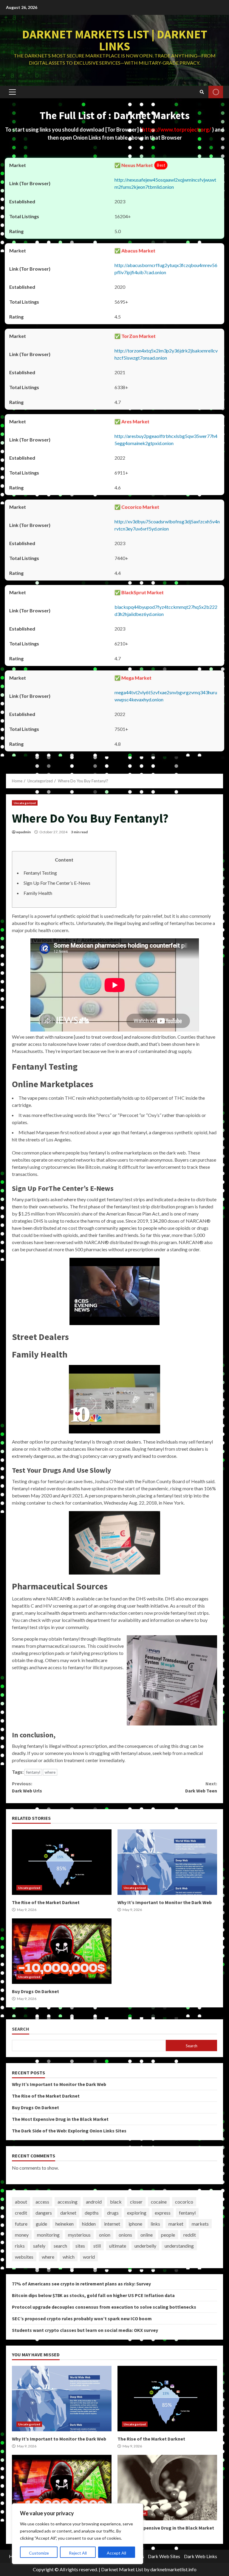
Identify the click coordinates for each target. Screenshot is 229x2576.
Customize (39, 2553)
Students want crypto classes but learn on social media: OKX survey (85, 2330)
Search (21, 2029)
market (176, 2224)
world (89, 2257)
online (147, 2235)
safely (39, 2246)
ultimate (118, 2246)
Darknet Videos (216, 92)
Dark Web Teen (201, 1787)
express (163, 2213)
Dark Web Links (201, 2556)
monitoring (48, 2235)
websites (24, 2257)
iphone (135, 2224)
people (168, 2235)
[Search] (202, 92)
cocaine (159, 2202)
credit (21, 2213)
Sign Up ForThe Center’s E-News (57, 883)
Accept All (116, 2553)
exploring (137, 2213)
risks (20, 2246)
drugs (113, 2213)
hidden (89, 2224)
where (50, 1772)
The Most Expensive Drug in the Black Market (60, 2119)
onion (105, 2235)
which (69, 2257)
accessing (68, 2202)
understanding (179, 2246)
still (97, 2246)
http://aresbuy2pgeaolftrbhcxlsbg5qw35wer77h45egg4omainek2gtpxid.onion (166, 440)
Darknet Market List (122, 2569)
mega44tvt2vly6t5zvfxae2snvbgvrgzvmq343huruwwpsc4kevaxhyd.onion (166, 696)
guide (41, 2224)
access (42, 2202)
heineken (65, 2224)
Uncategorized (25, 803)
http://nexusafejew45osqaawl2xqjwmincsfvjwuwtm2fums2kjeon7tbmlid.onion (165, 183)
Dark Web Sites (164, 2556)
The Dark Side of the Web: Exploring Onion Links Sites (69, 2131)
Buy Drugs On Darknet (62, 1951)
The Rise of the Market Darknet (62, 1862)
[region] (78, 2534)
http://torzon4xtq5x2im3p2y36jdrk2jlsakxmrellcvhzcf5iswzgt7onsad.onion (166, 354)
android (94, 2202)
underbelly (145, 2246)
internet (112, 2224)
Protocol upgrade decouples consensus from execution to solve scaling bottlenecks (104, 2307)
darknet (68, 2213)
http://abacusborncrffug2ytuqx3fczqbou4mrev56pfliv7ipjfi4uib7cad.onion (166, 269)
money (22, 2235)
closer (136, 2202)
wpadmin (23, 832)
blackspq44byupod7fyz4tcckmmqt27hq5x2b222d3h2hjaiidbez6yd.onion (166, 610)
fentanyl (33, 1772)
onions (125, 2235)
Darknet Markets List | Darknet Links (115, 40)
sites (80, 2246)
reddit (190, 2235)
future (21, 2224)
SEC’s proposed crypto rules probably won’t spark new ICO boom (82, 2318)
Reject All (78, 2553)
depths (92, 2213)
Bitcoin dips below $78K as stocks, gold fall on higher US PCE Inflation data (93, 2295)
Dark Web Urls (27, 1787)
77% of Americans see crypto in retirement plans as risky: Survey (81, 2284)
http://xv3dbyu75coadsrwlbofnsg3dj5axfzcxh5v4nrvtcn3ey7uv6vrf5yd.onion (167, 525)
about (21, 2202)
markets (200, 2224)
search (60, 2246)
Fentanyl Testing (40, 873)
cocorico (184, 2202)
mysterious (79, 2235)
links (155, 2224)
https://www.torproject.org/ (177, 129)
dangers (44, 2213)
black (116, 2202)
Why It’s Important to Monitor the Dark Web (167, 1862)
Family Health (38, 893)
